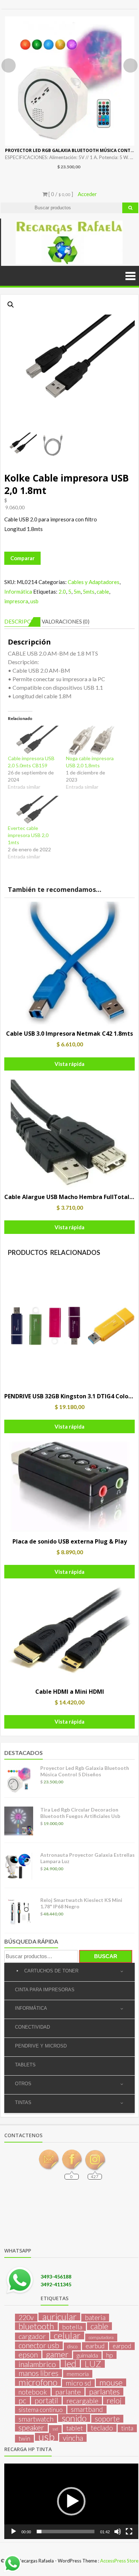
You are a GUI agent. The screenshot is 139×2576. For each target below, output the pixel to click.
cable (103, 592)
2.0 (62, 592)
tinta (127, 2428)
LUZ (93, 2364)
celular (67, 2335)
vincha (73, 2438)
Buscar (106, 1956)
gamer (57, 2354)
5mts (89, 592)
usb (34, 601)
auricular (59, 2317)
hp (110, 2355)
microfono (38, 2382)
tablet (74, 2428)
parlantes (104, 2392)
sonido (74, 2418)
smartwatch (36, 2419)
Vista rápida (69, 1064)
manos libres (38, 2373)
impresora (16, 601)
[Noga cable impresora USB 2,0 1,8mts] (91, 740)
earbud (95, 2346)
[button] (11, 305)
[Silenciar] (118, 2532)
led (70, 2364)
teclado (102, 2428)
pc (22, 2401)
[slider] (66, 2532)
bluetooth (36, 2326)
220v (26, 2318)
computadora (101, 2337)
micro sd (78, 2383)
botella (72, 2327)
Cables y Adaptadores (94, 582)
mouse (111, 2382)
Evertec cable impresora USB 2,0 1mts (28, 835)
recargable (82, 2401)
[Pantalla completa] (129, 2532)
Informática (18, 592)
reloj (114, 2401)
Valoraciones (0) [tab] (66, 621)
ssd (55, 2429)
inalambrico (37, 2364)
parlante (68, 2392)
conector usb (39, 2345)
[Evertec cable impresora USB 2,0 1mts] (33, 810)
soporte (107, 2419)
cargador (32, 2336)
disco (72, 2346)
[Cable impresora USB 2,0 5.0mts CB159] (33, 740)
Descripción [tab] (22, 621)
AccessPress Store (119, 2561)
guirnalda (87, 2355)
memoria (78, 2374)
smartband (87, 2409)
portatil (46, 2401)
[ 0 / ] (60, 194)
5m (77, 592)
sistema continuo (41, 2410)
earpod (122, 2346)
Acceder (87, 194)
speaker (31, 2428)
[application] (71, 2501)
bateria (95, 2318)
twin (24, 2438)
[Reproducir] (14, 2532)
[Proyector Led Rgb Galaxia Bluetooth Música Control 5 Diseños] (70, 81)
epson (28, 2355)
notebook (33, 2392)
